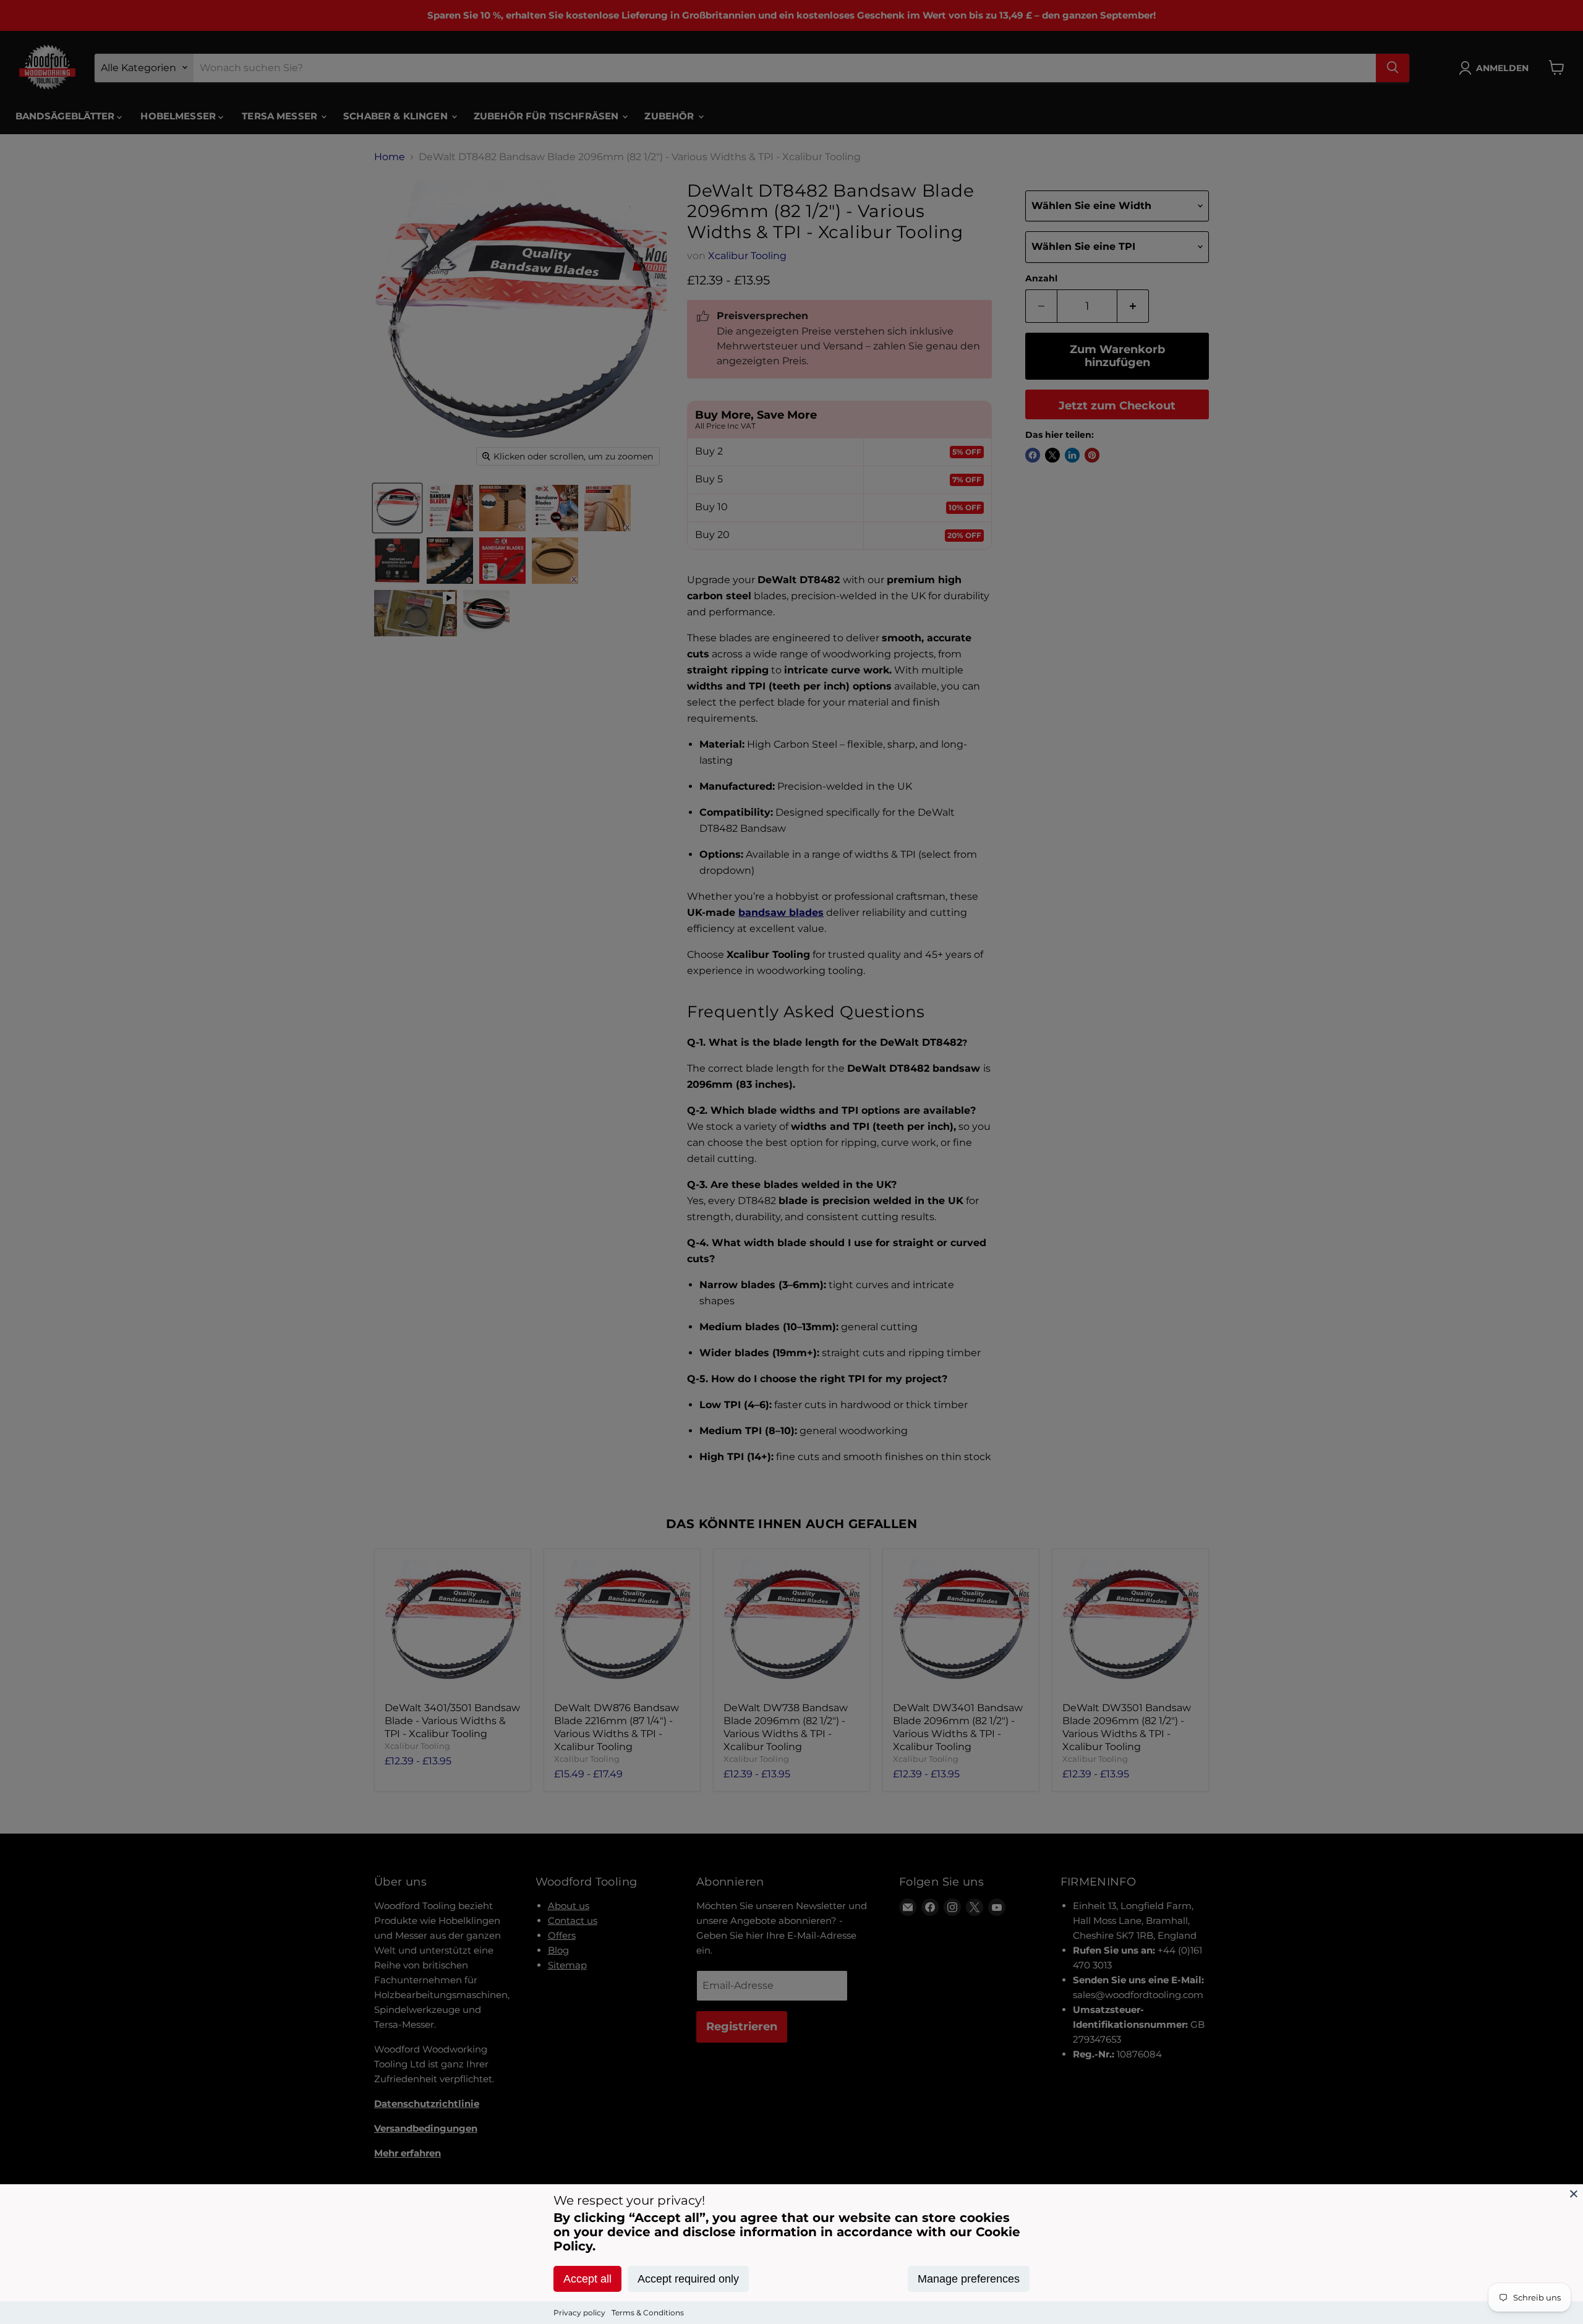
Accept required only (688, 2279)
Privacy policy (579, 2313)
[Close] (1574, 2194)
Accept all (587, 2279)
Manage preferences (969, 2279)
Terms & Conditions (648, 2313)
